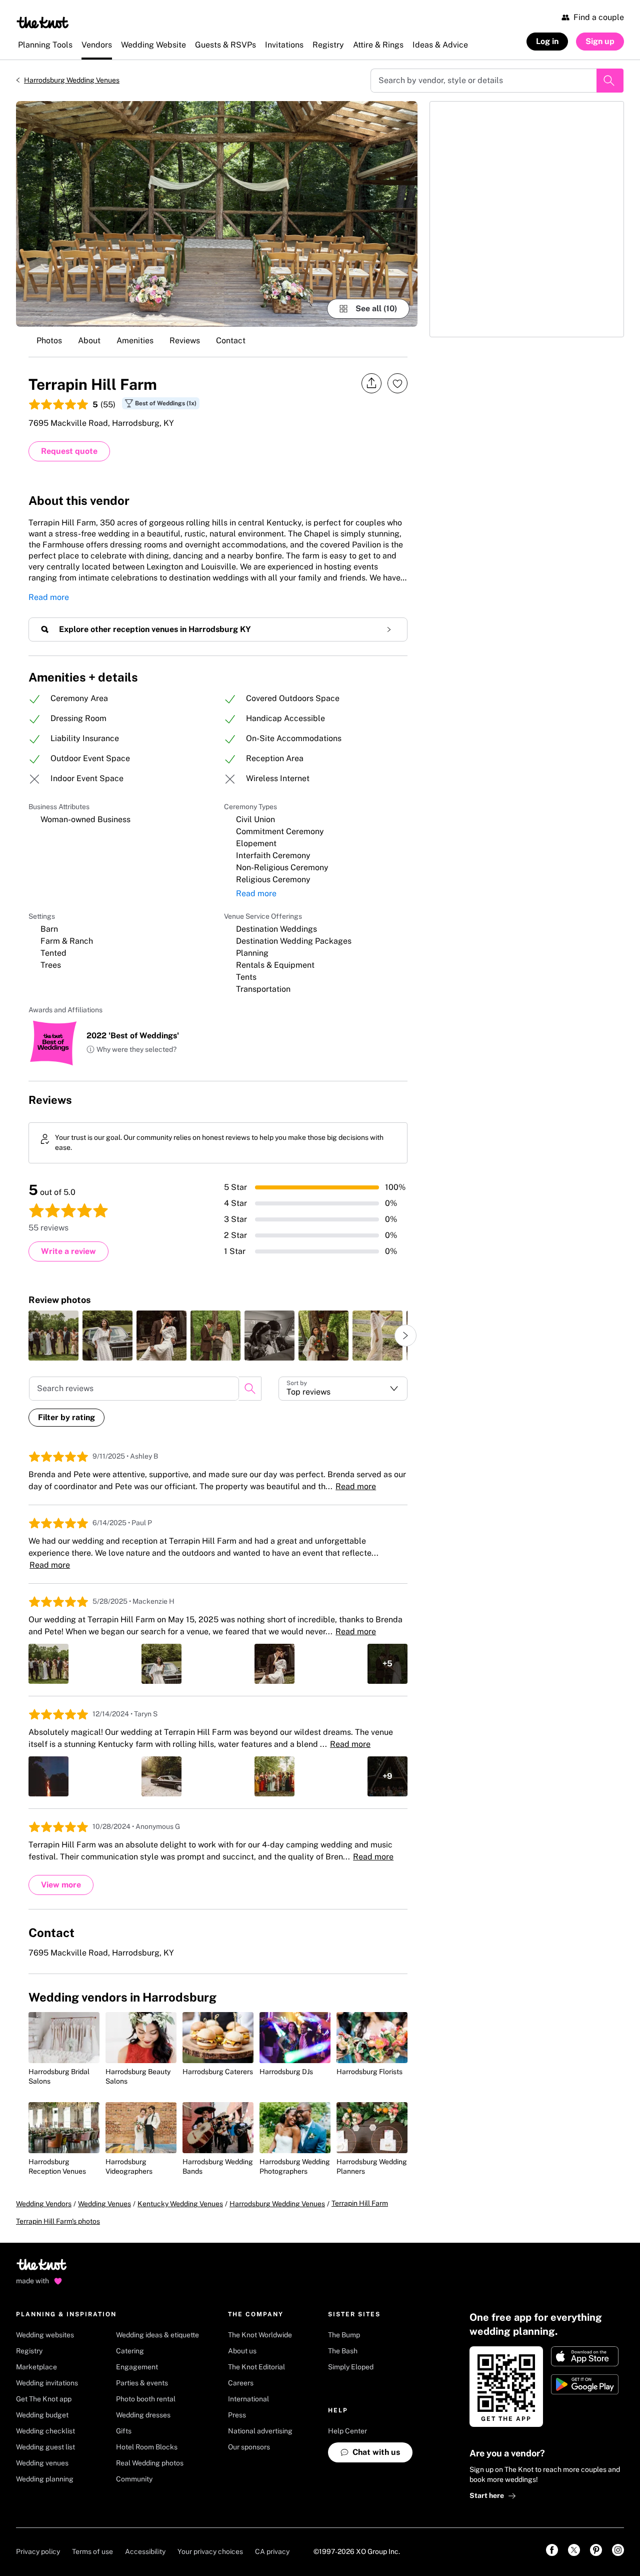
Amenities (135, 341)
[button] (131, 1050)
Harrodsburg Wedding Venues (72, 80)
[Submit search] (610, 81)
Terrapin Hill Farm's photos (58, 2221)
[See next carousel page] (405, 1336)
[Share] (371, 384)
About (89, 341)
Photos (49, 341)
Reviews (185, 341)
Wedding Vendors (44, 2204)
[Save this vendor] (397, 383)
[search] (250, 1389)
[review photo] (53, 1336)
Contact (231, 341)
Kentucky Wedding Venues (180, 2204)
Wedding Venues (104, 2204)
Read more (49, 597)
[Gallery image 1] (217, 214)
